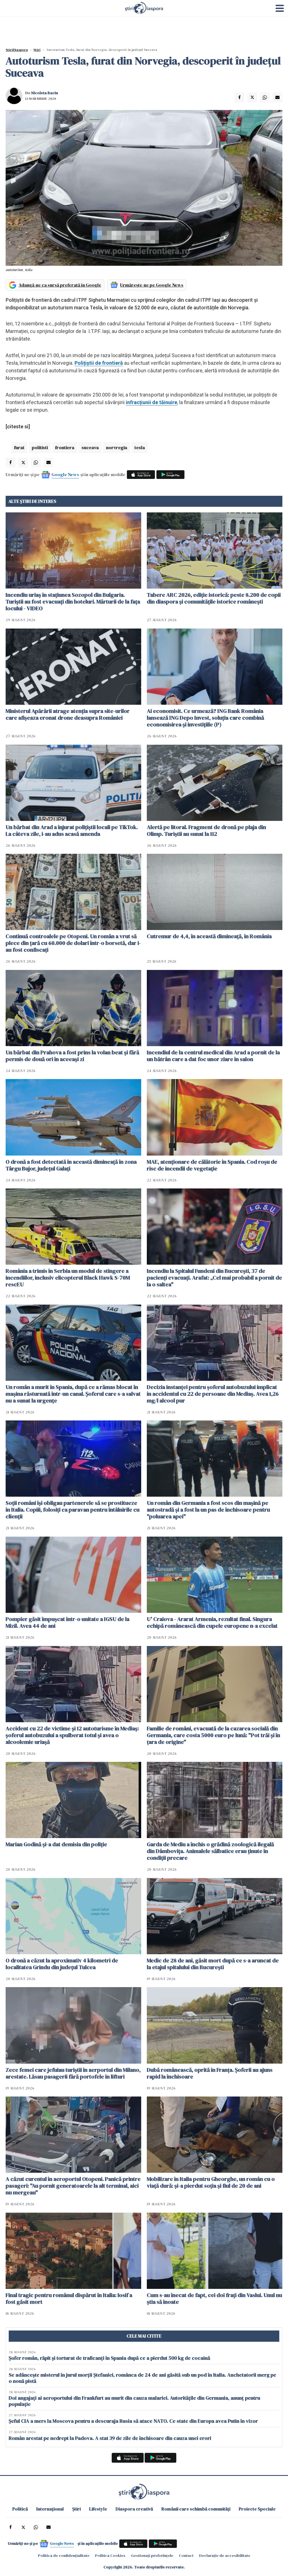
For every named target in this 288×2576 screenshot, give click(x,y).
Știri (37, 50)
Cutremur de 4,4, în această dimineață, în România (209, 936)
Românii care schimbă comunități (196, 2509)
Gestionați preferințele (152, 2555)
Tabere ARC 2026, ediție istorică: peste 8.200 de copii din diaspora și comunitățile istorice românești (214, 598)
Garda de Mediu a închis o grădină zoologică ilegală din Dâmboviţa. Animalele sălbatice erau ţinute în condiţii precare (210, 1851)
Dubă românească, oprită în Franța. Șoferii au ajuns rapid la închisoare (210, 2073)
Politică (20, 2509)
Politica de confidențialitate (64, 2555)
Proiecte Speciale (257, 2509)
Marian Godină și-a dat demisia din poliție (56, 1844)
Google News (65, 474)
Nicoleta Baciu (45, 93)
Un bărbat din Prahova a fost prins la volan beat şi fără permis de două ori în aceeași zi (72, 1056)
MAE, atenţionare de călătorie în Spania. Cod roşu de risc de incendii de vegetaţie (212, 1165)
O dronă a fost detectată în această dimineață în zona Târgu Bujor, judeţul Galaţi (71, 1165)
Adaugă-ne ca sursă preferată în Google (60, 285)
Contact (186, 2555)
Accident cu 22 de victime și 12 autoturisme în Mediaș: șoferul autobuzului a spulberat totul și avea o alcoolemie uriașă (72, 1735)
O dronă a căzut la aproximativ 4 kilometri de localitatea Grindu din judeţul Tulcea (62, 1964)
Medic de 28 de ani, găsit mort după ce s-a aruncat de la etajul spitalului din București (213, 1964)
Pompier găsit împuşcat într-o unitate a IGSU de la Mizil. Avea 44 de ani (67, 1622)
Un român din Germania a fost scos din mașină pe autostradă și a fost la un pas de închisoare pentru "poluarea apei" (208, 1510)
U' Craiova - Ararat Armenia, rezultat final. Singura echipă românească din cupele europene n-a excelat (212, 1622)
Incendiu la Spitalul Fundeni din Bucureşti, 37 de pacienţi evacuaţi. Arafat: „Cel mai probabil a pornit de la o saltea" (214, 1278)
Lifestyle (98, 2509)
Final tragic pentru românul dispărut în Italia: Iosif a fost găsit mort (69, 2298)
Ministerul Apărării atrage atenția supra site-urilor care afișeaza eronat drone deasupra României (68, 714)
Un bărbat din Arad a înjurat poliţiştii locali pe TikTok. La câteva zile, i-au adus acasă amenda (72, 830)
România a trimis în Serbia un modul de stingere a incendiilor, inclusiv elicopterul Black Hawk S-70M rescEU (68, 1278)
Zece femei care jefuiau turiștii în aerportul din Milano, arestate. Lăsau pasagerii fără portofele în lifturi (73, 2073)
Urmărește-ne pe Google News (152, 285)
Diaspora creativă (134, 2509)
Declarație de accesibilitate (225, 2555)
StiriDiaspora (17, 50)
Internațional (50, 2509)
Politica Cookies (110, 2555)
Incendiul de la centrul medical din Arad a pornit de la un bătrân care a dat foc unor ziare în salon (213, 1056)
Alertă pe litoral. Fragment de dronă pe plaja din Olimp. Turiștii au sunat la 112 (206, 830)
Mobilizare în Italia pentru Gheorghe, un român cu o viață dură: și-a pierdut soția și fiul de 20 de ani (211, 2182)
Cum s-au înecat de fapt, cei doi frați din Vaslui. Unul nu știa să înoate (214, 2298)
